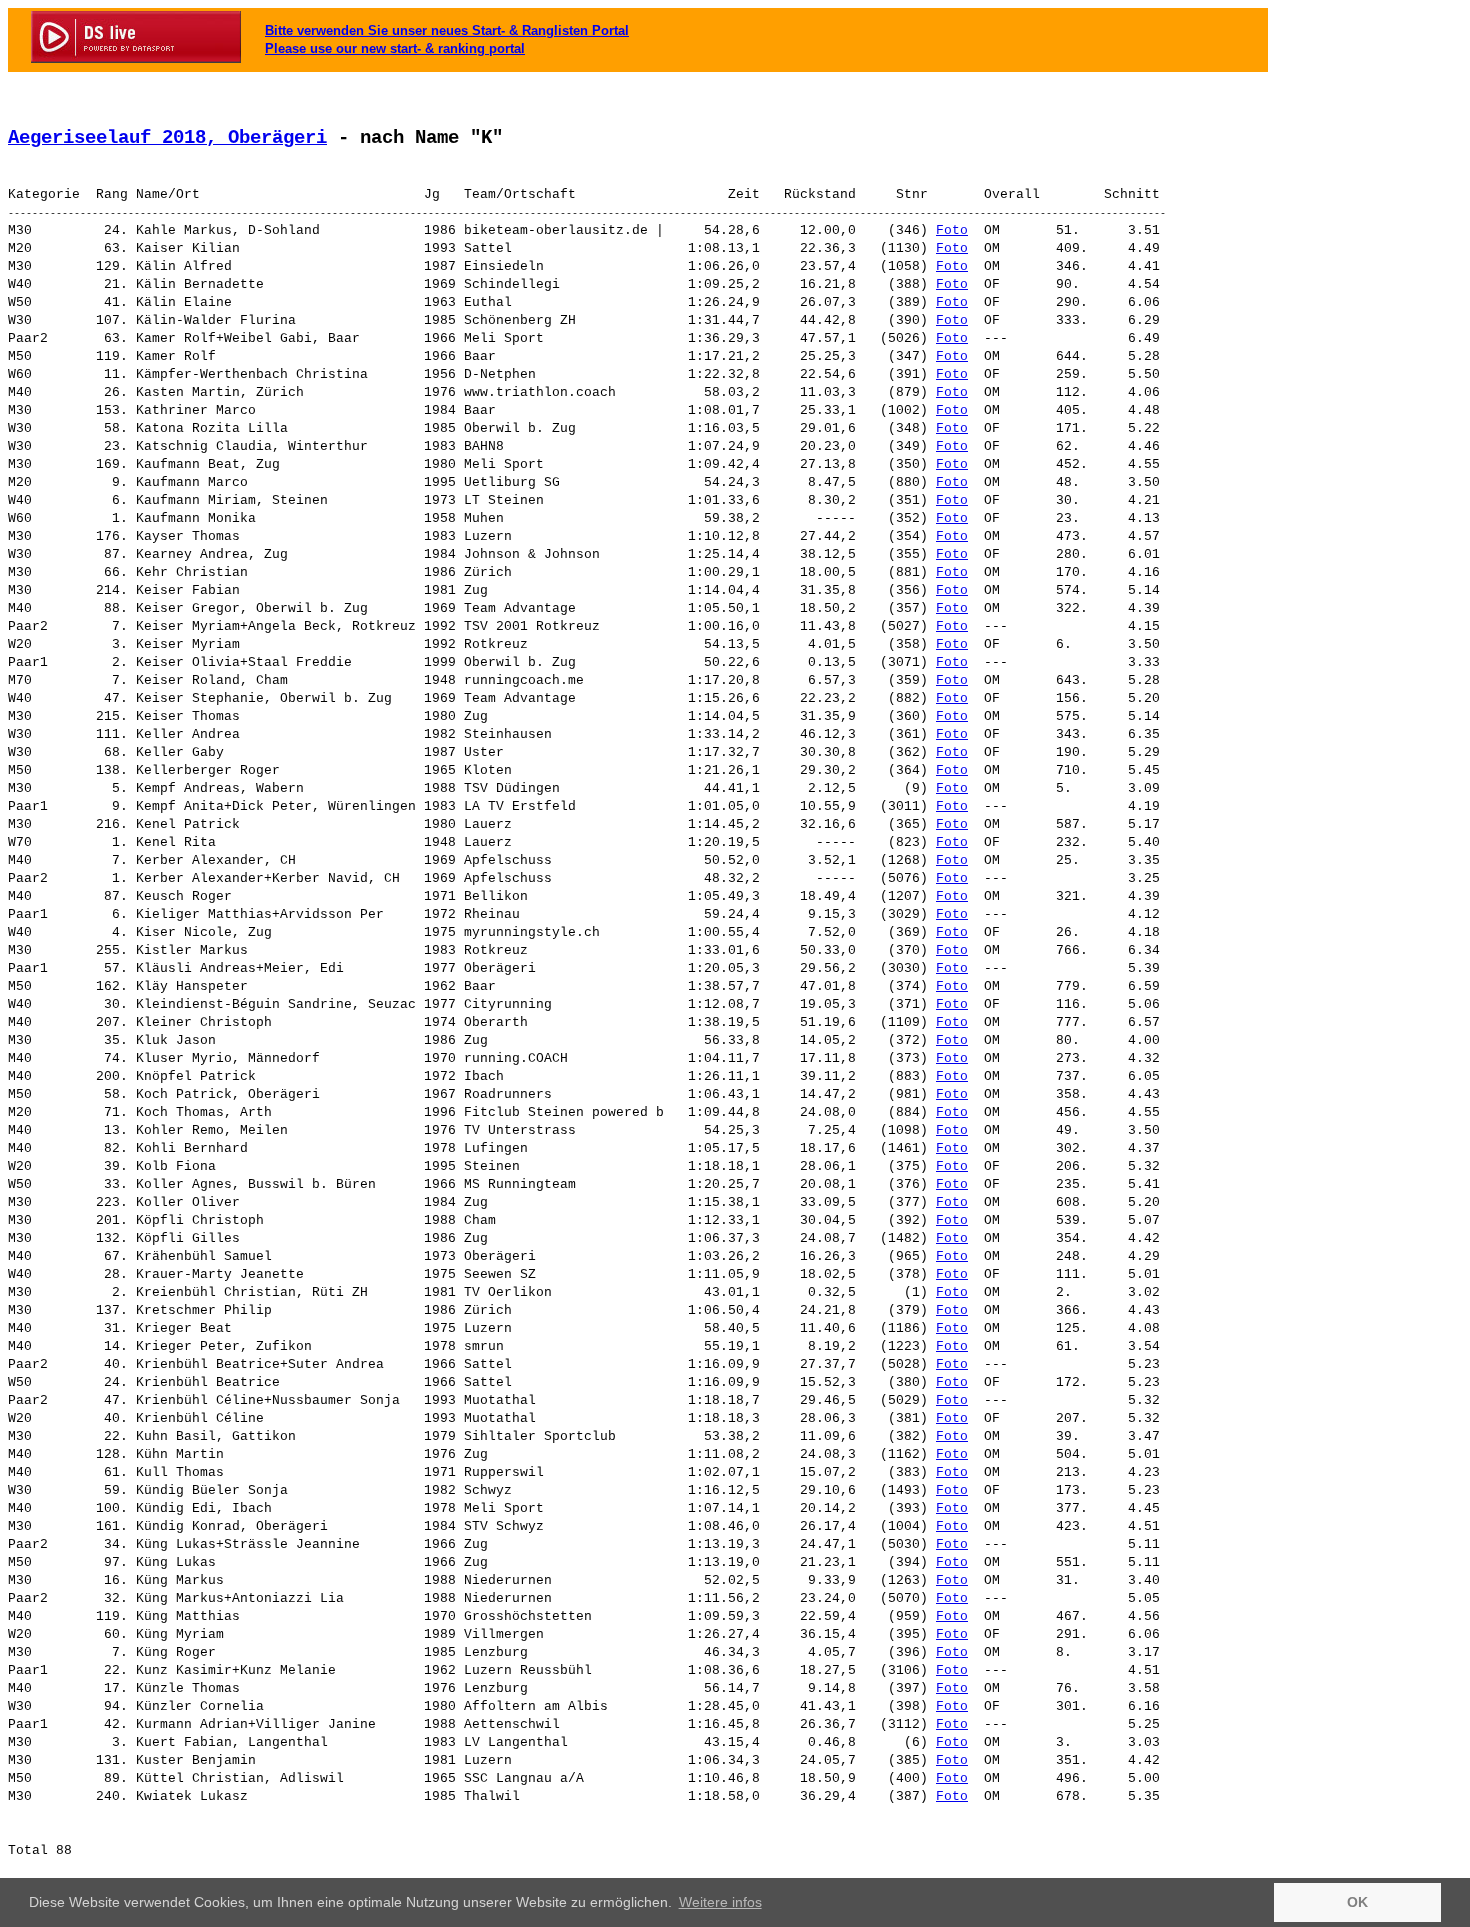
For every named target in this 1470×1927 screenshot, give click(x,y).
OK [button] (1357, 1902)
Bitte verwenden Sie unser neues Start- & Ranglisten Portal (447, 30)
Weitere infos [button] (720, 1902)
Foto (952, 230)
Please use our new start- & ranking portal (395, 48)
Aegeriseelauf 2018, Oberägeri (167, 138)
